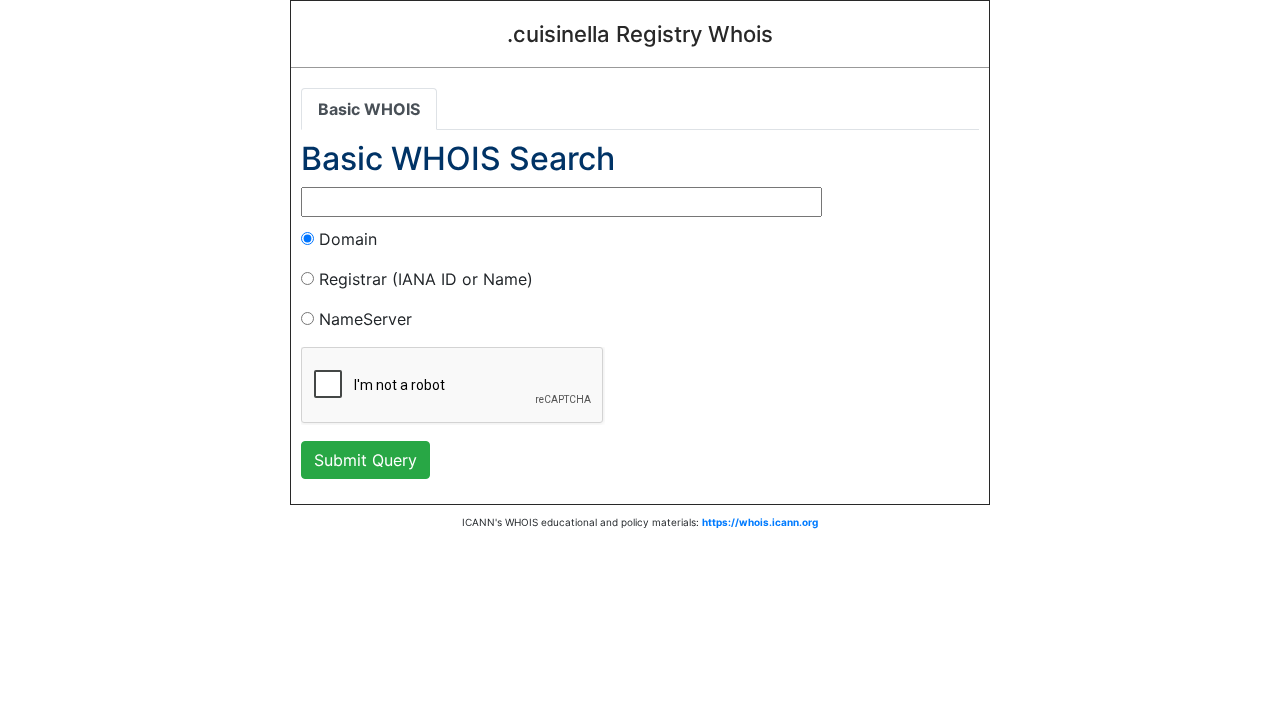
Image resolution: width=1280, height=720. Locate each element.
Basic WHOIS (369, 109)
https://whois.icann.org (760, 522)
